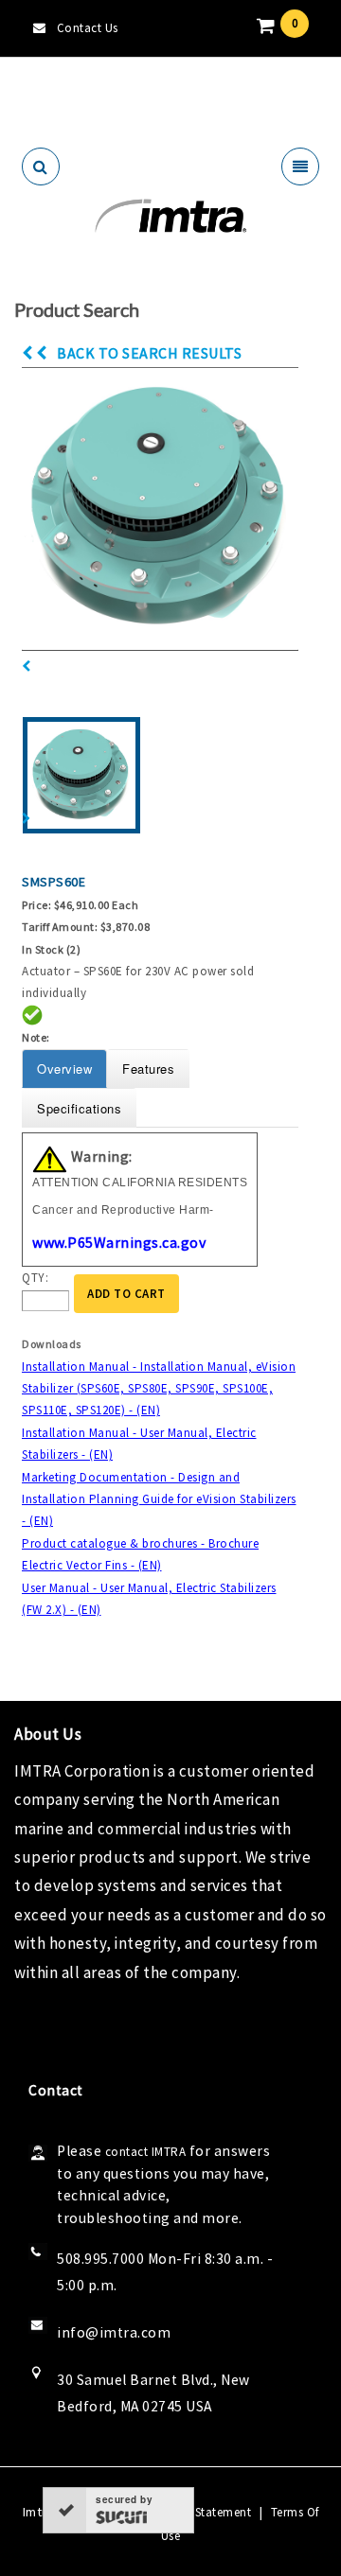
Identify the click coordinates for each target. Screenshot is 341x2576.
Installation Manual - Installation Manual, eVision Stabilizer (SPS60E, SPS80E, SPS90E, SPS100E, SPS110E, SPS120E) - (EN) (159, 1389)
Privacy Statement (201, 2512)
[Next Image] (27, 819)
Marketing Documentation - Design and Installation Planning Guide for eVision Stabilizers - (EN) (159, 1499)
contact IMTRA (146, 2152)
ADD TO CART (126, 1294)
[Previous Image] (27, 666)
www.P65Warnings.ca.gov (119, 1242)
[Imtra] (170, 216)
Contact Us (88, 28)
